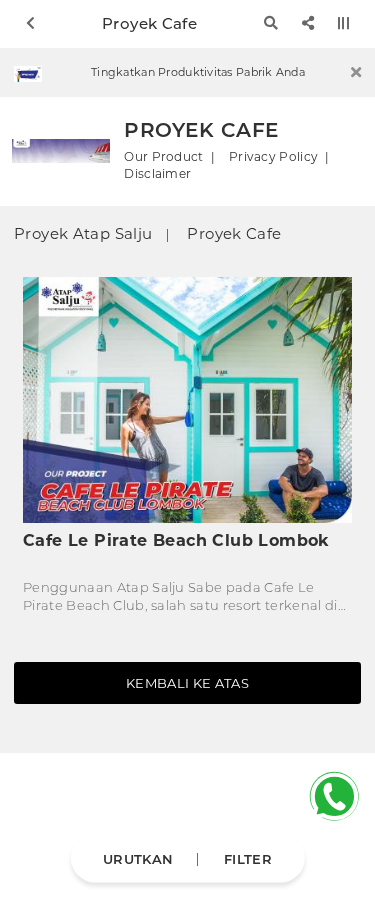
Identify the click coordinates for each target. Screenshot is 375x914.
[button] (356, 73)
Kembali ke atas (187, 683)
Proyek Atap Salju (83, 233)
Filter (248, 858)
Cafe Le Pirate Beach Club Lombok (176, 540)
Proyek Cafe (234, 233)
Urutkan (138, 858)
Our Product (163, 157)
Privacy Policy (273, 157)
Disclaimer (157, 174)
